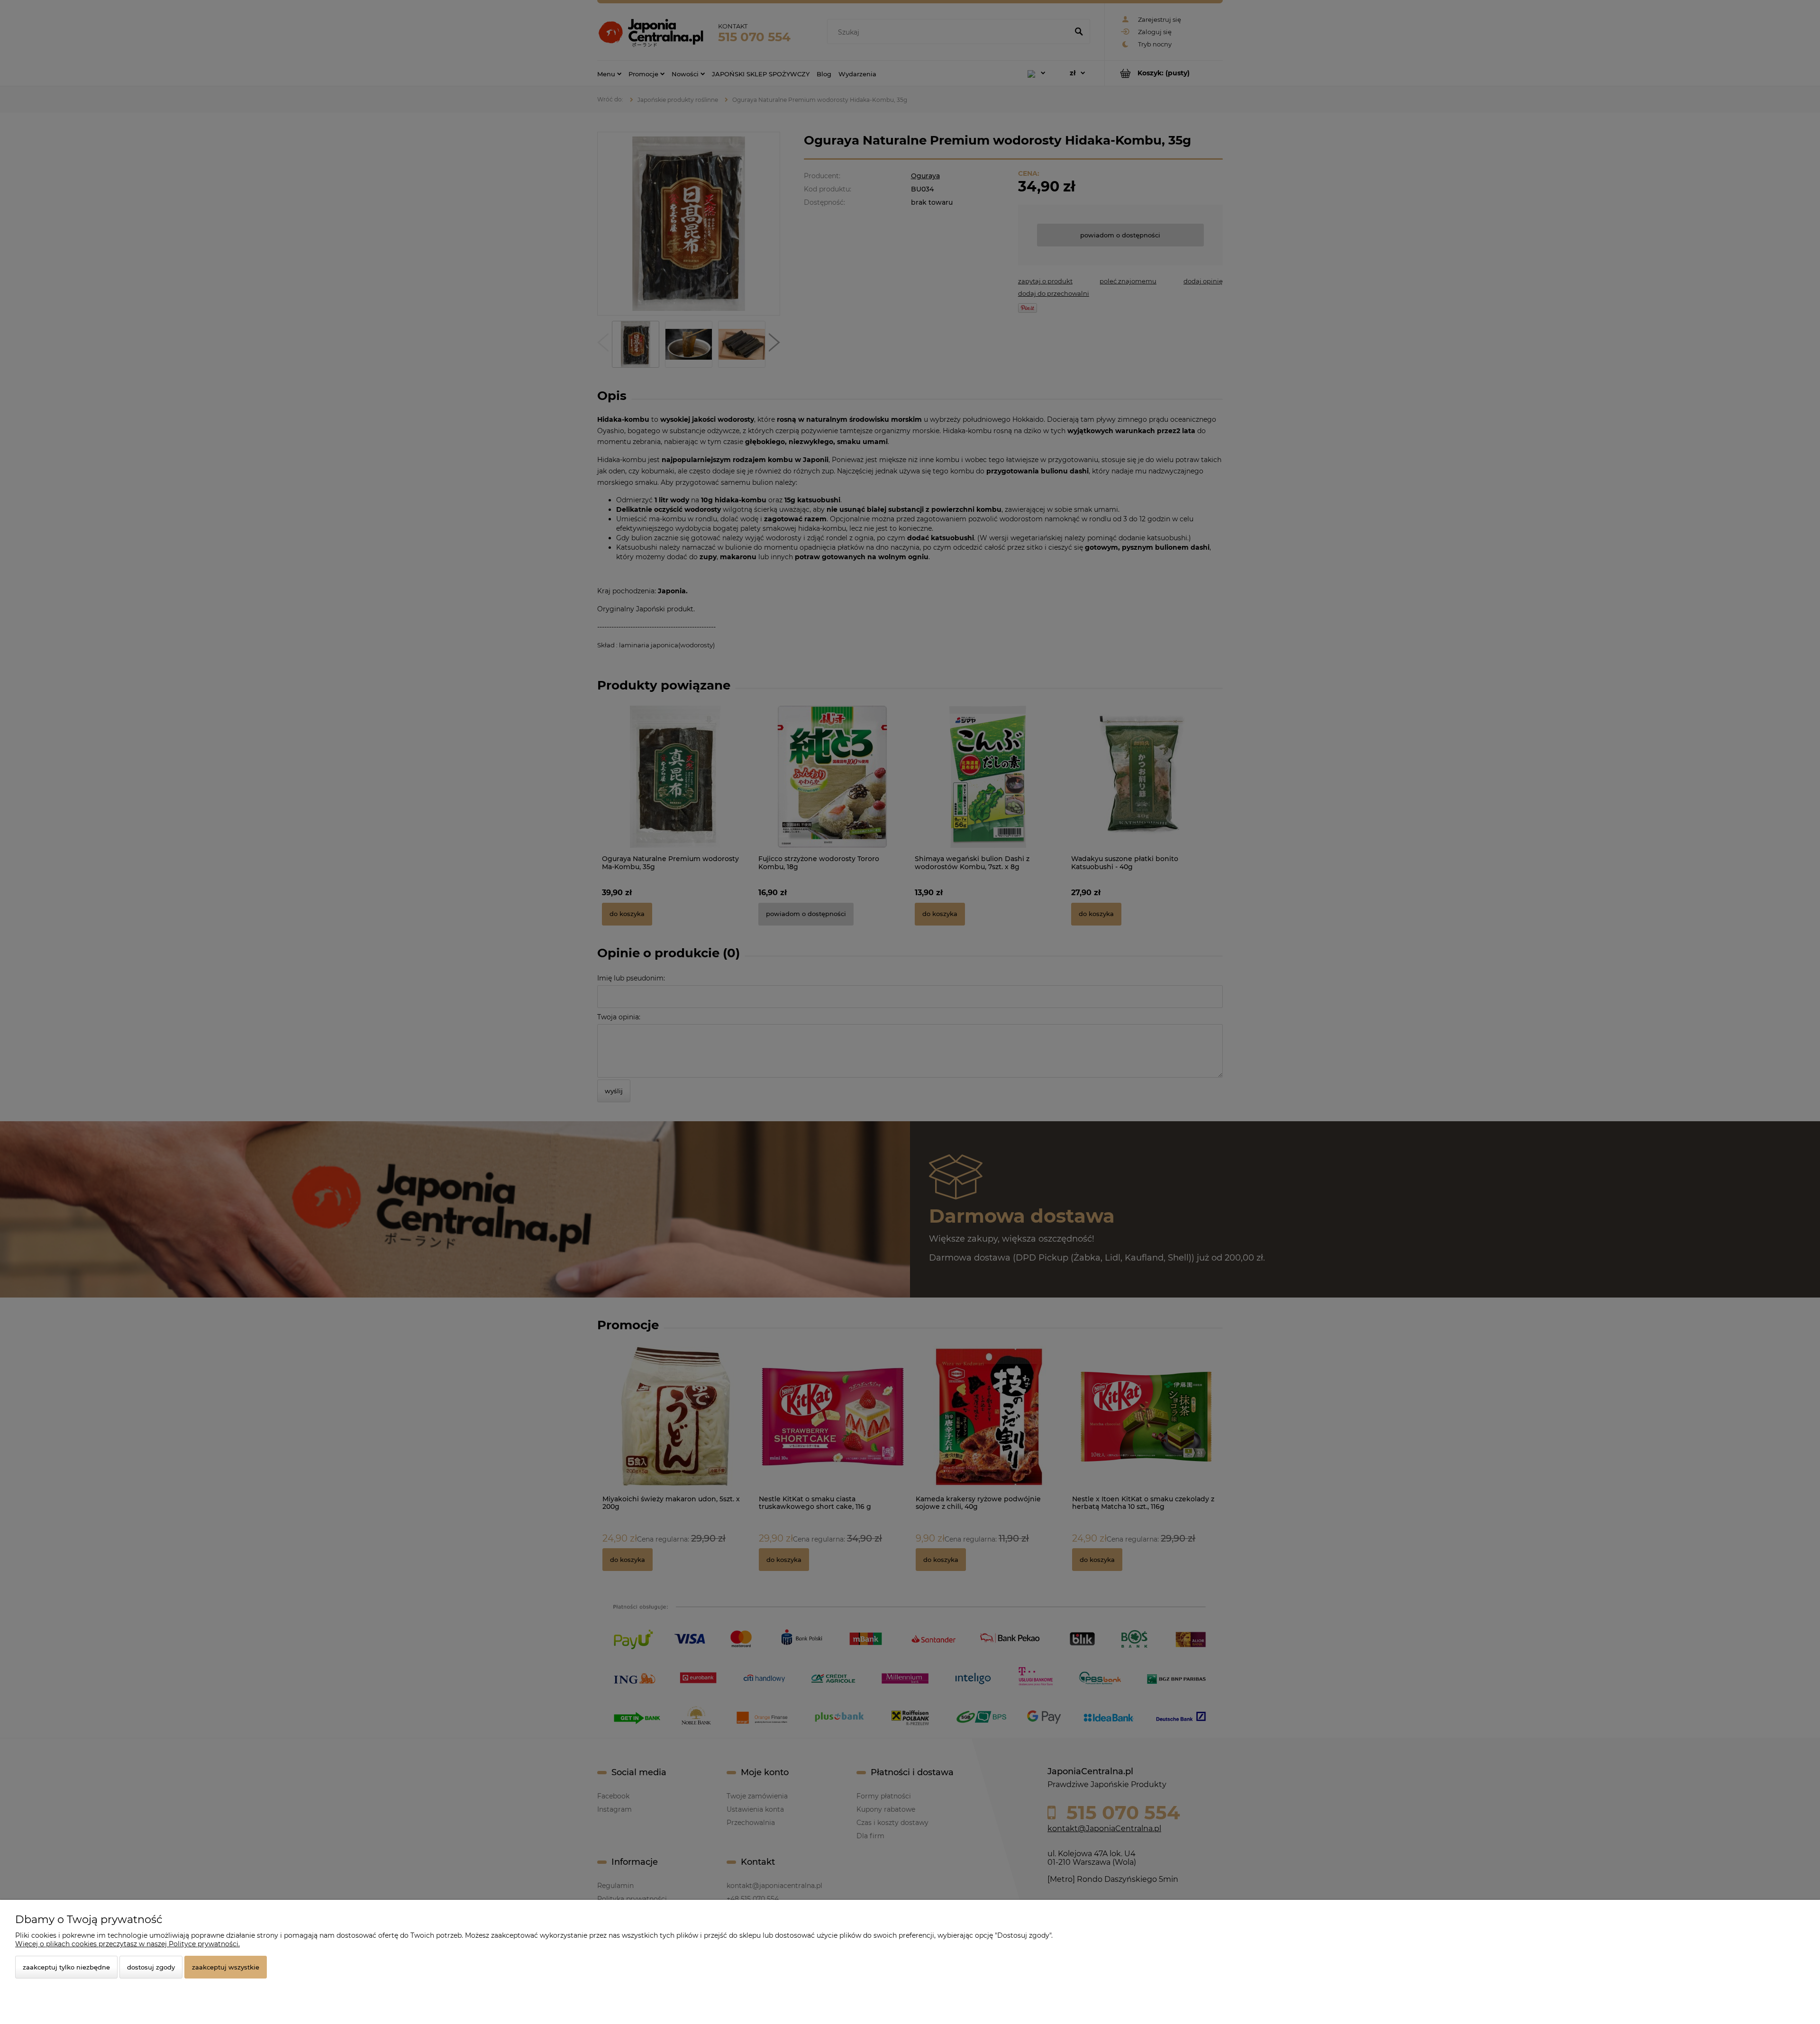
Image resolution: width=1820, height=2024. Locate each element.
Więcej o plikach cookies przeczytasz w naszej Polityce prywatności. (127, 1944)
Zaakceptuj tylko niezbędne (66, 1967)
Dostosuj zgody (151, 1967)
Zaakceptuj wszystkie (226, 1967)
